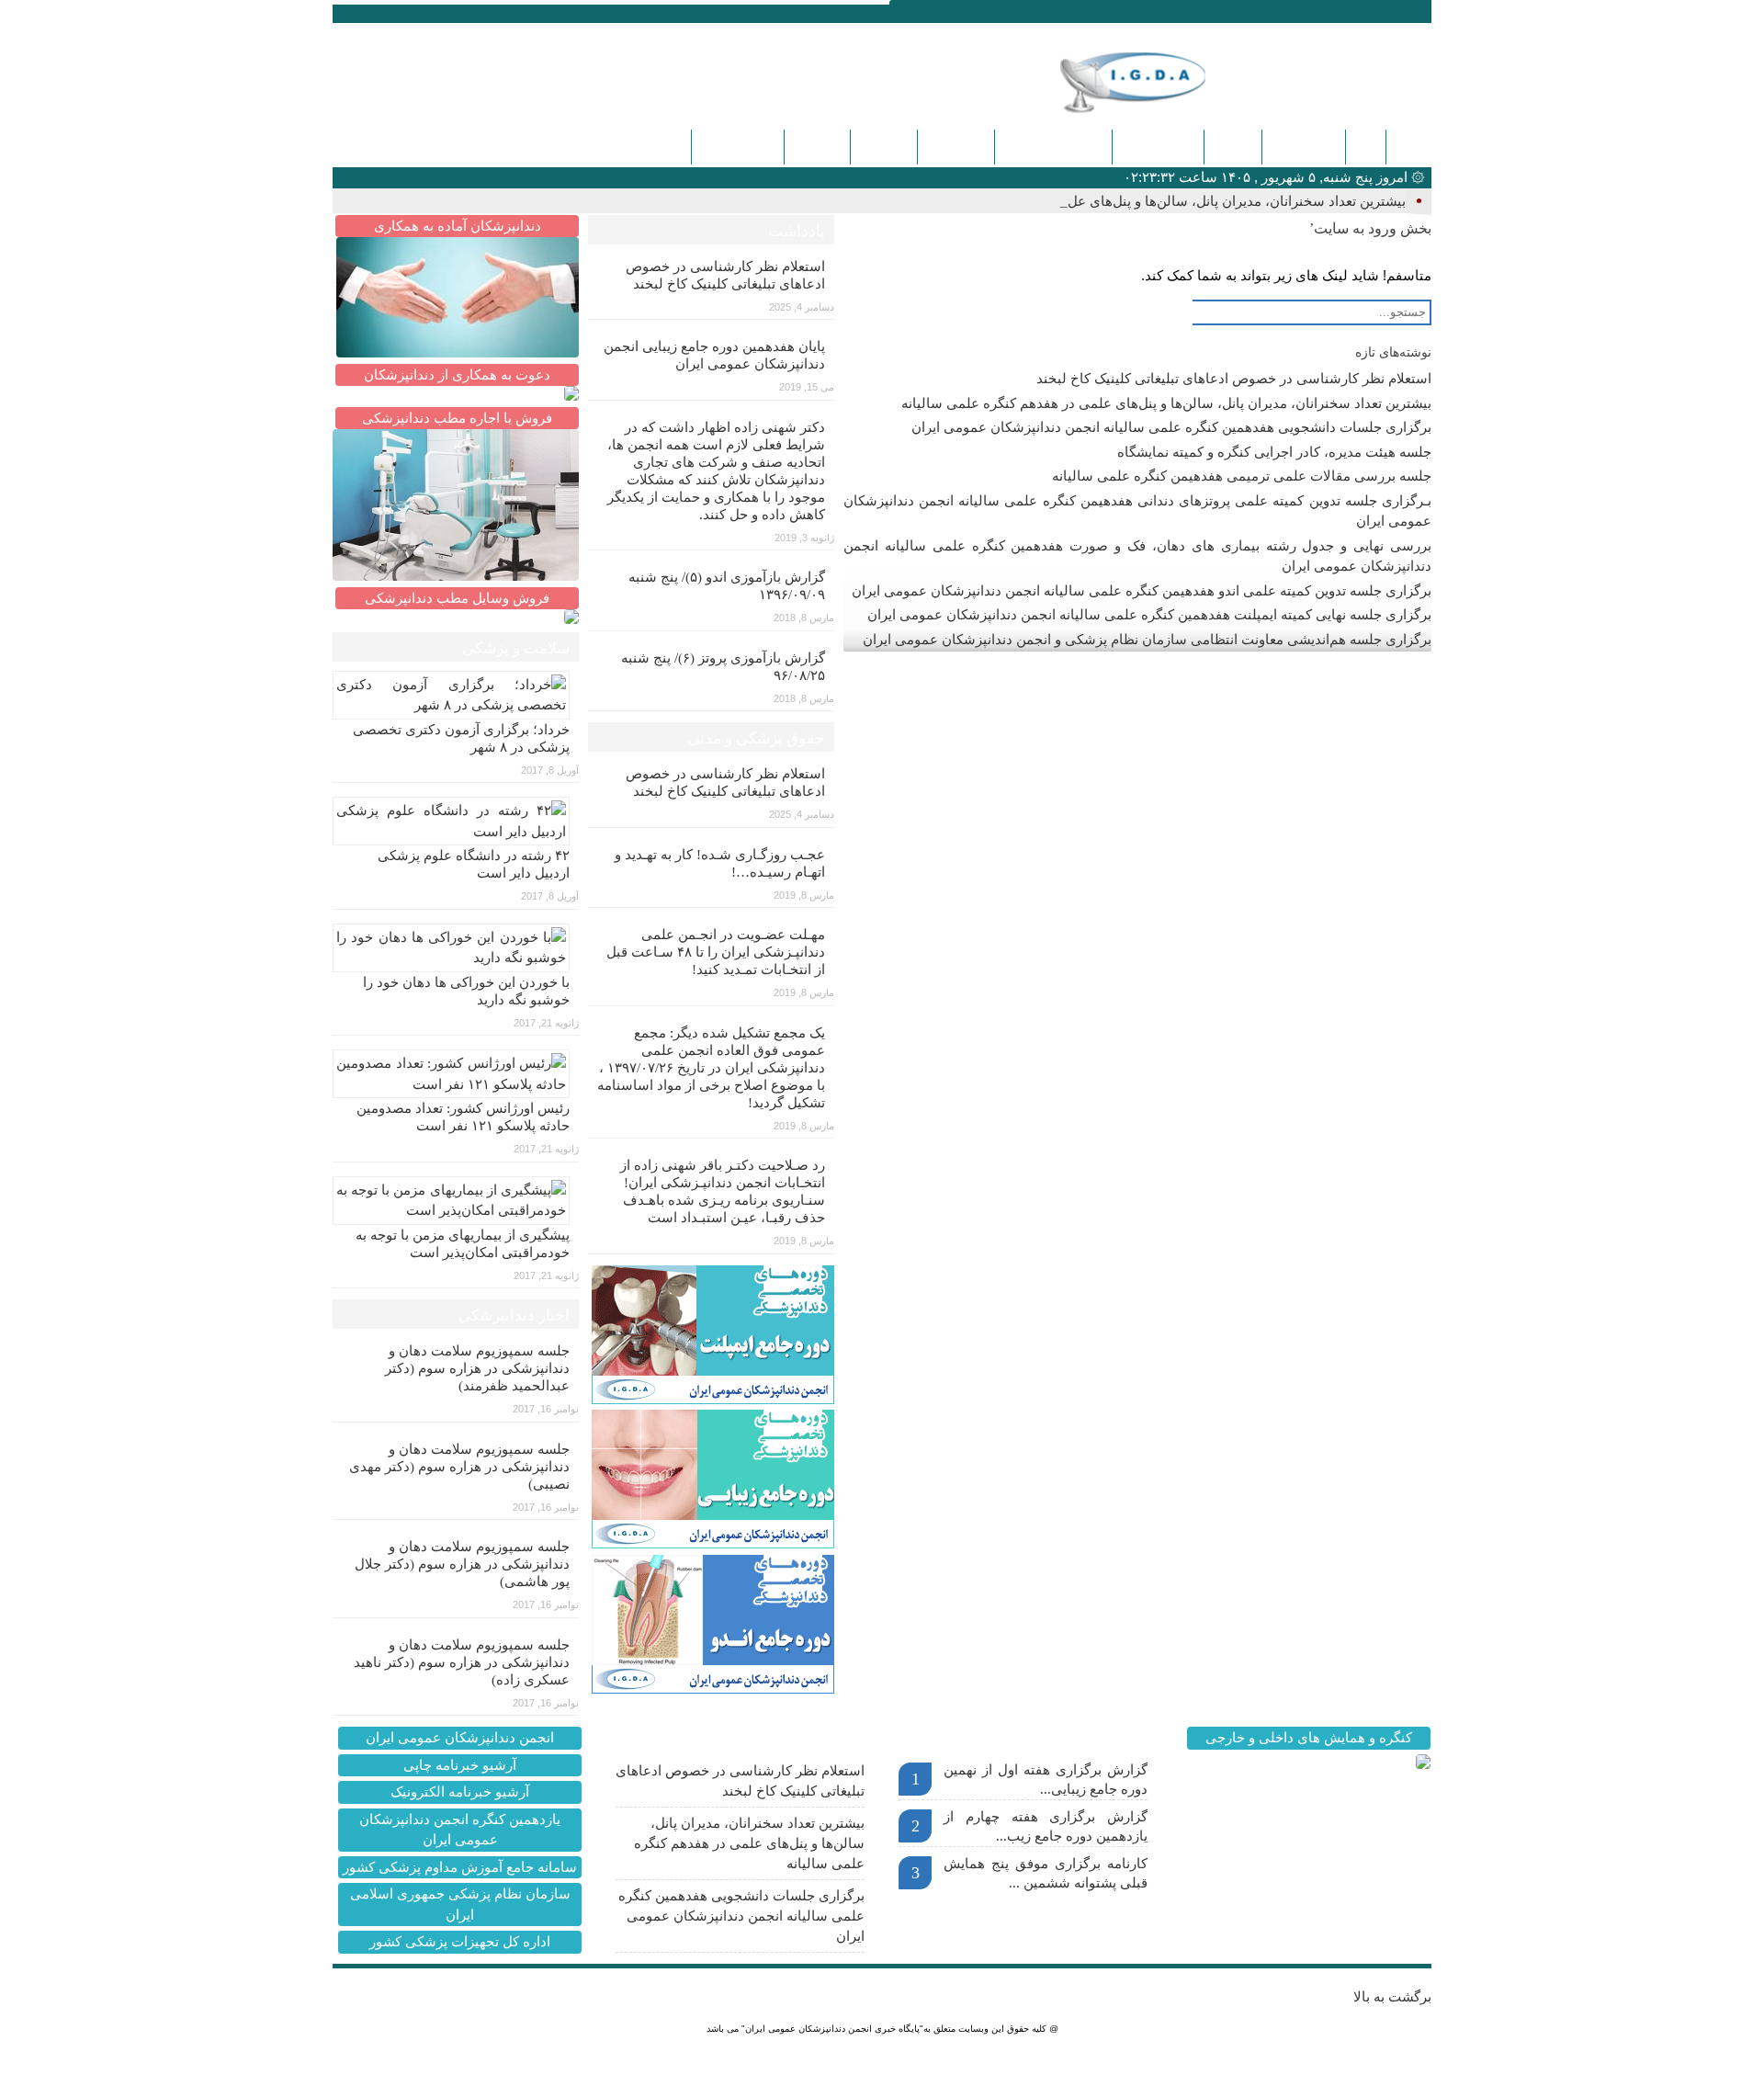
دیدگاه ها (817, 147)
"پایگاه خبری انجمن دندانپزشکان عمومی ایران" (832, 2029)
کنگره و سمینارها (1053, 147)
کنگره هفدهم (738, 147)
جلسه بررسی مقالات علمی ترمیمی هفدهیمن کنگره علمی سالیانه (1242, 476)
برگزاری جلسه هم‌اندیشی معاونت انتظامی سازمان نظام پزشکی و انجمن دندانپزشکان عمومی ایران (1147, 640)
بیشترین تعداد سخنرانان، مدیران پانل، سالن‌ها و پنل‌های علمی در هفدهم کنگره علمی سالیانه (1166, 403)
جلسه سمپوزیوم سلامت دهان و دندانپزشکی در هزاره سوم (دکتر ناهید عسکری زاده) (462, 1662)
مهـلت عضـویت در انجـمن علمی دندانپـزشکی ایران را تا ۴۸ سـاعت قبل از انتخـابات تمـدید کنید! (716, 952)
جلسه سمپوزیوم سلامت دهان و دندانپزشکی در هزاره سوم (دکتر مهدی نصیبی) (459, 1467)
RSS (427, 12)
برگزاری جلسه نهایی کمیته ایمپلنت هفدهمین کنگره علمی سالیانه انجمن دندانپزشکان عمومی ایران (1149, 615)
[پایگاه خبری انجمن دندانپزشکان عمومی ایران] (1161, 82)
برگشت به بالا (1392, 1997)
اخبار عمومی (1158, 147)
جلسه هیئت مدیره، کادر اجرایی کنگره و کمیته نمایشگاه (1274, 452)
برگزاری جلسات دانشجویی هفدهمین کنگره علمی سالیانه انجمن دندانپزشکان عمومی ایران (1171, 427)
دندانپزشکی (1304, 147)
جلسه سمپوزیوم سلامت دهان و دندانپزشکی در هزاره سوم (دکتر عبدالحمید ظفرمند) (477, 1368)
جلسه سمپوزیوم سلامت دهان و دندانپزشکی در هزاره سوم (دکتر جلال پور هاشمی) (462, 1564)
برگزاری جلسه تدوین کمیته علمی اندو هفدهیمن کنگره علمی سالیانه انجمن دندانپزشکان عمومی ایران (1142, 591)
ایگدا (1366, 147)
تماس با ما (956, 147)
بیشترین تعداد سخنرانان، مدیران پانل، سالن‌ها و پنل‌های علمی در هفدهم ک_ (1188, 201)
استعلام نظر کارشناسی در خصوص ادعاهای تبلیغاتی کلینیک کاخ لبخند (1234, 379)
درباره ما (884, 147)
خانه (1408, 147)
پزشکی (1233, 147)
